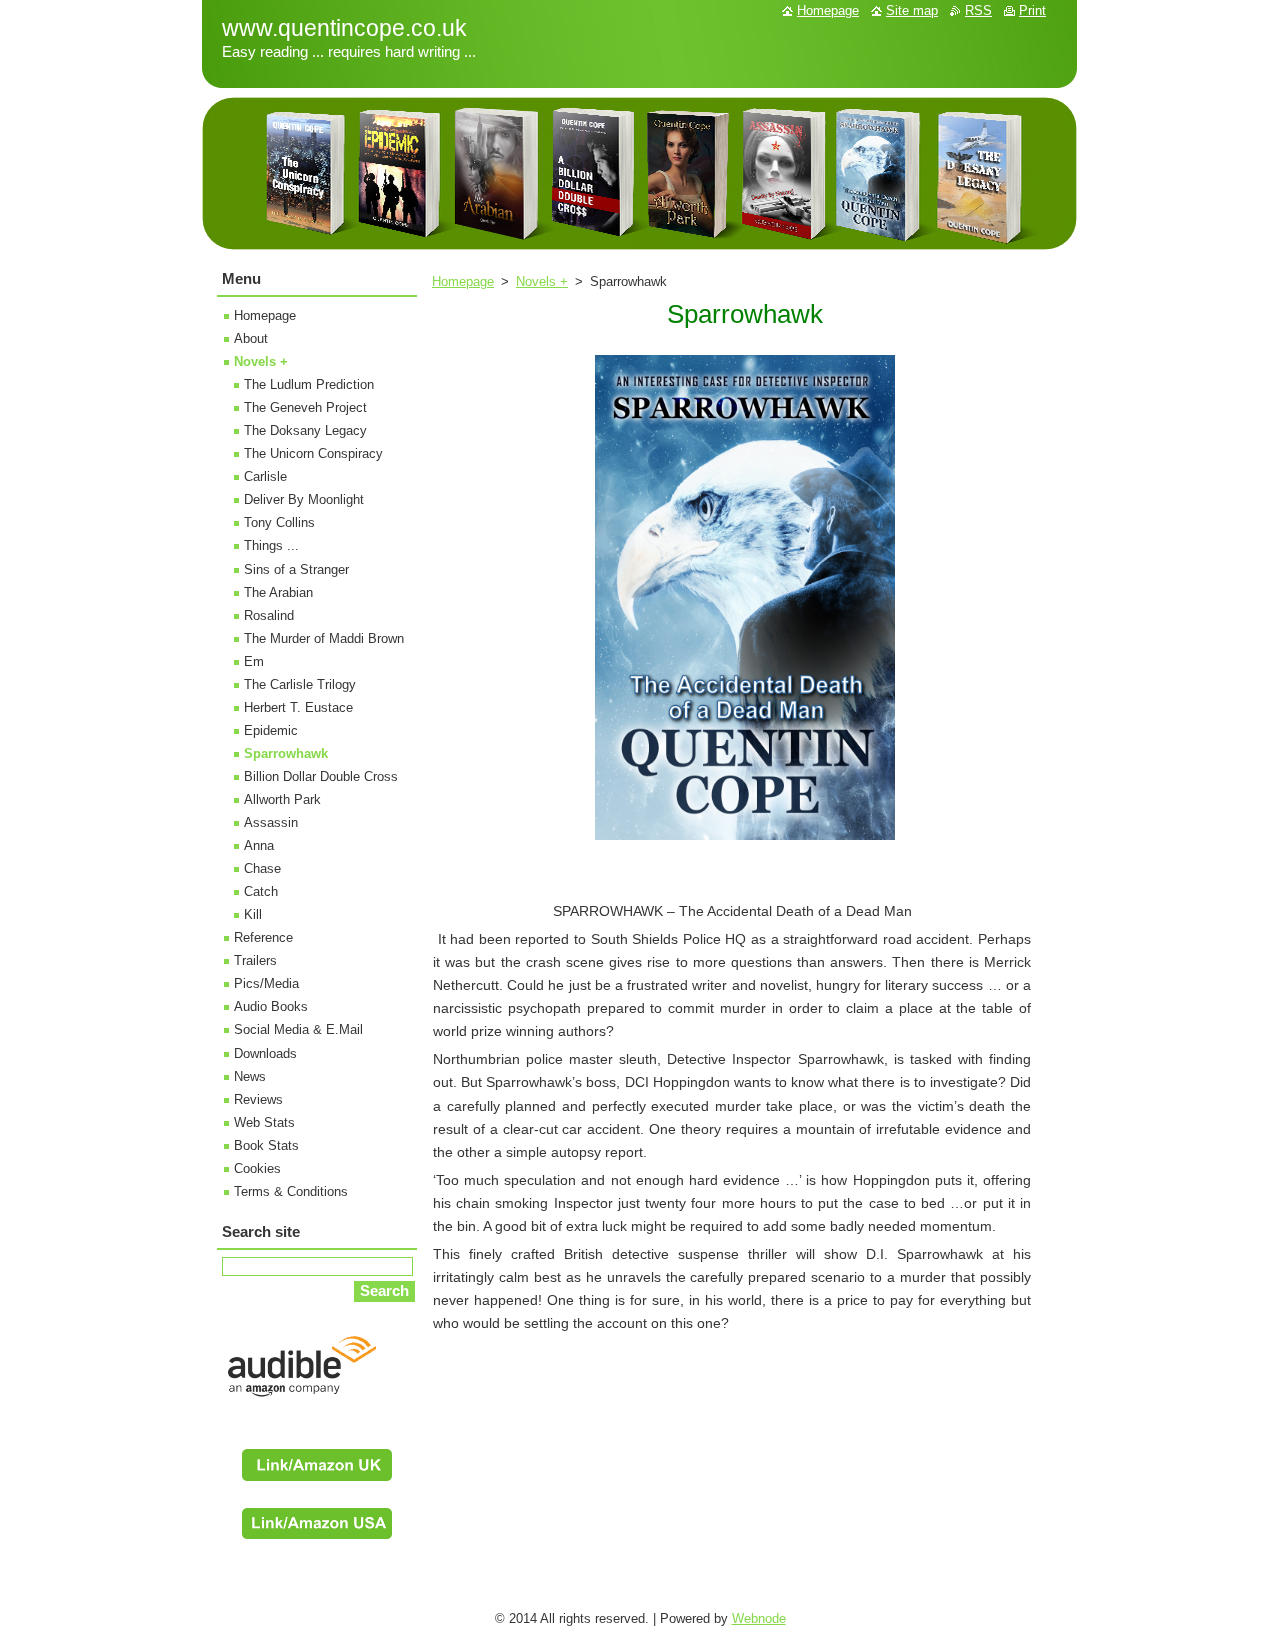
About (251, 338)
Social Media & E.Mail (298, 1029)
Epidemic (271, 730)
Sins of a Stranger (296, 569)
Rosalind (269, 615)
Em (254, 661)
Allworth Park (282, 799)
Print (1032, 10)
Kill (253, 914)
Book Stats (266, 1145)
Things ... (271, 545)
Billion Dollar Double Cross (321, 776)
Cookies (257, 1168)
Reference (263, 937)
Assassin (271, 822)
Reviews (258, 1099)
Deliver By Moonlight (304, 499)
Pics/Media (266, 983)
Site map (912, 10)
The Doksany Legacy (305, 430)
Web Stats (264, 1122)
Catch (261, 891)
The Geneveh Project (305, 407)
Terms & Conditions (291, 1191)
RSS (978, 10)
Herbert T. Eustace (298, 707)
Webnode (759, 1618)
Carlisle (265, 476)
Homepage (463, 281)
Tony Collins (279, 522)
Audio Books (271, 1006)
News (250, 1076)
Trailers (255, 960)
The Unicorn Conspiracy (313, 453)
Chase (262, 868)
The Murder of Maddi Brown (324, 638)
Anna (259, 845)
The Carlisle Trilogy (300, 684)
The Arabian (278, 592)
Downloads (265, 1053)
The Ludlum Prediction (309, 384)
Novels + (542, 281)
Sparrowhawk (286, 753)
